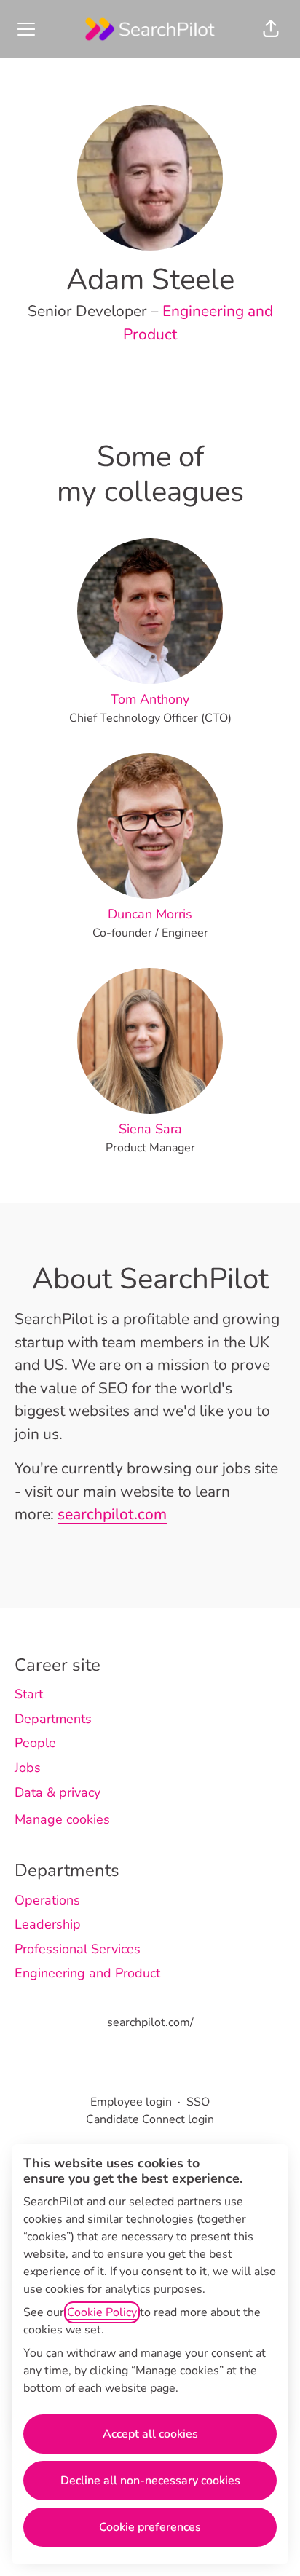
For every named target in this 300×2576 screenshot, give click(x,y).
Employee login (131, 2102)
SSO (198, 2102)
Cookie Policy (102, 2312)
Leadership (48, 1924)
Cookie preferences (150, 2527)
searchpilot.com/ (150, 2022)
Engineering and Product (87, 1973)
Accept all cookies (150, 2434)
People (35, 1743)
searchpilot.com (112, 1514)
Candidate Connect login (150, 2119)
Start (29, 1694)
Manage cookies (62, 1819)
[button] (271, 29)
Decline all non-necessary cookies (150, 2481)
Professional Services (78, 1949)
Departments (53, 1719)
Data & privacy (58, 1792)
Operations (47, 1900)
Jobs (28, 1768)
